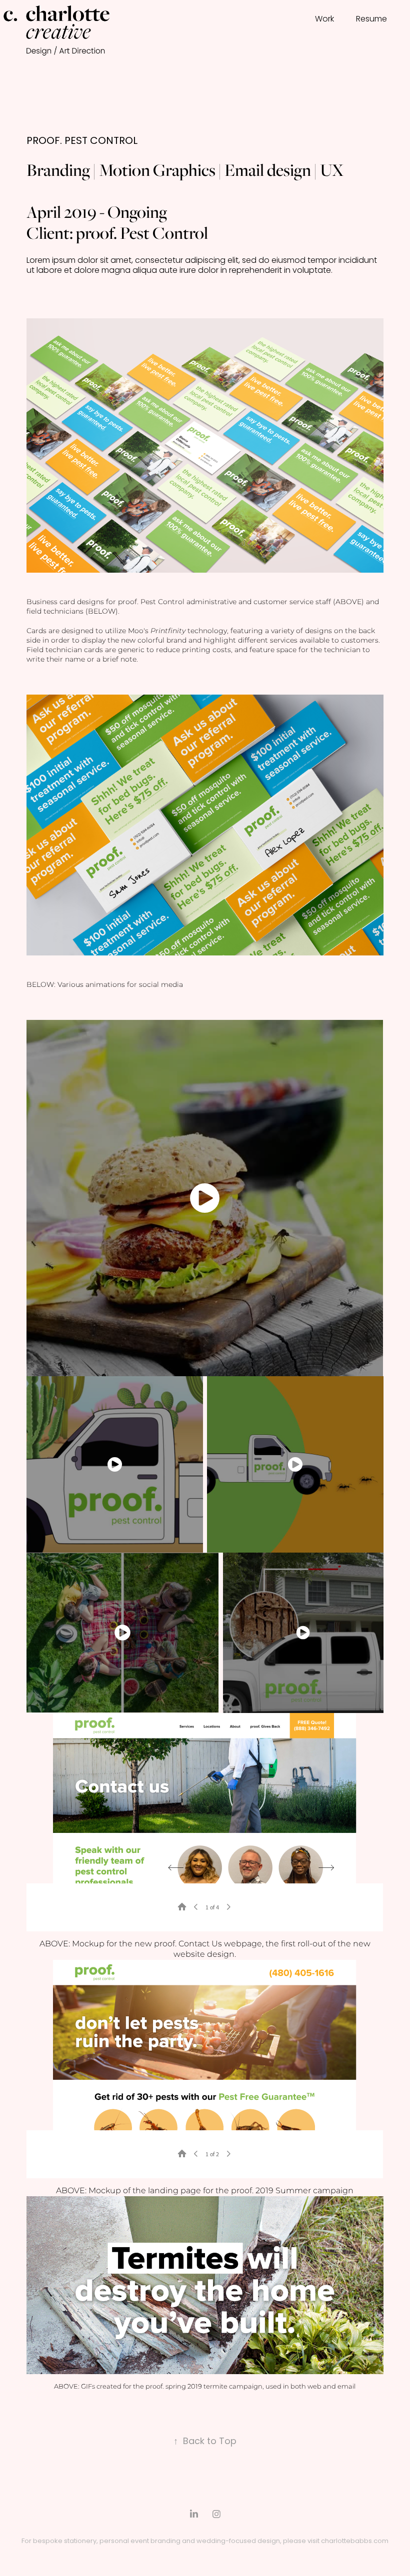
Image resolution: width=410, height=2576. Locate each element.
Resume (371, 19)
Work (324, 19)
